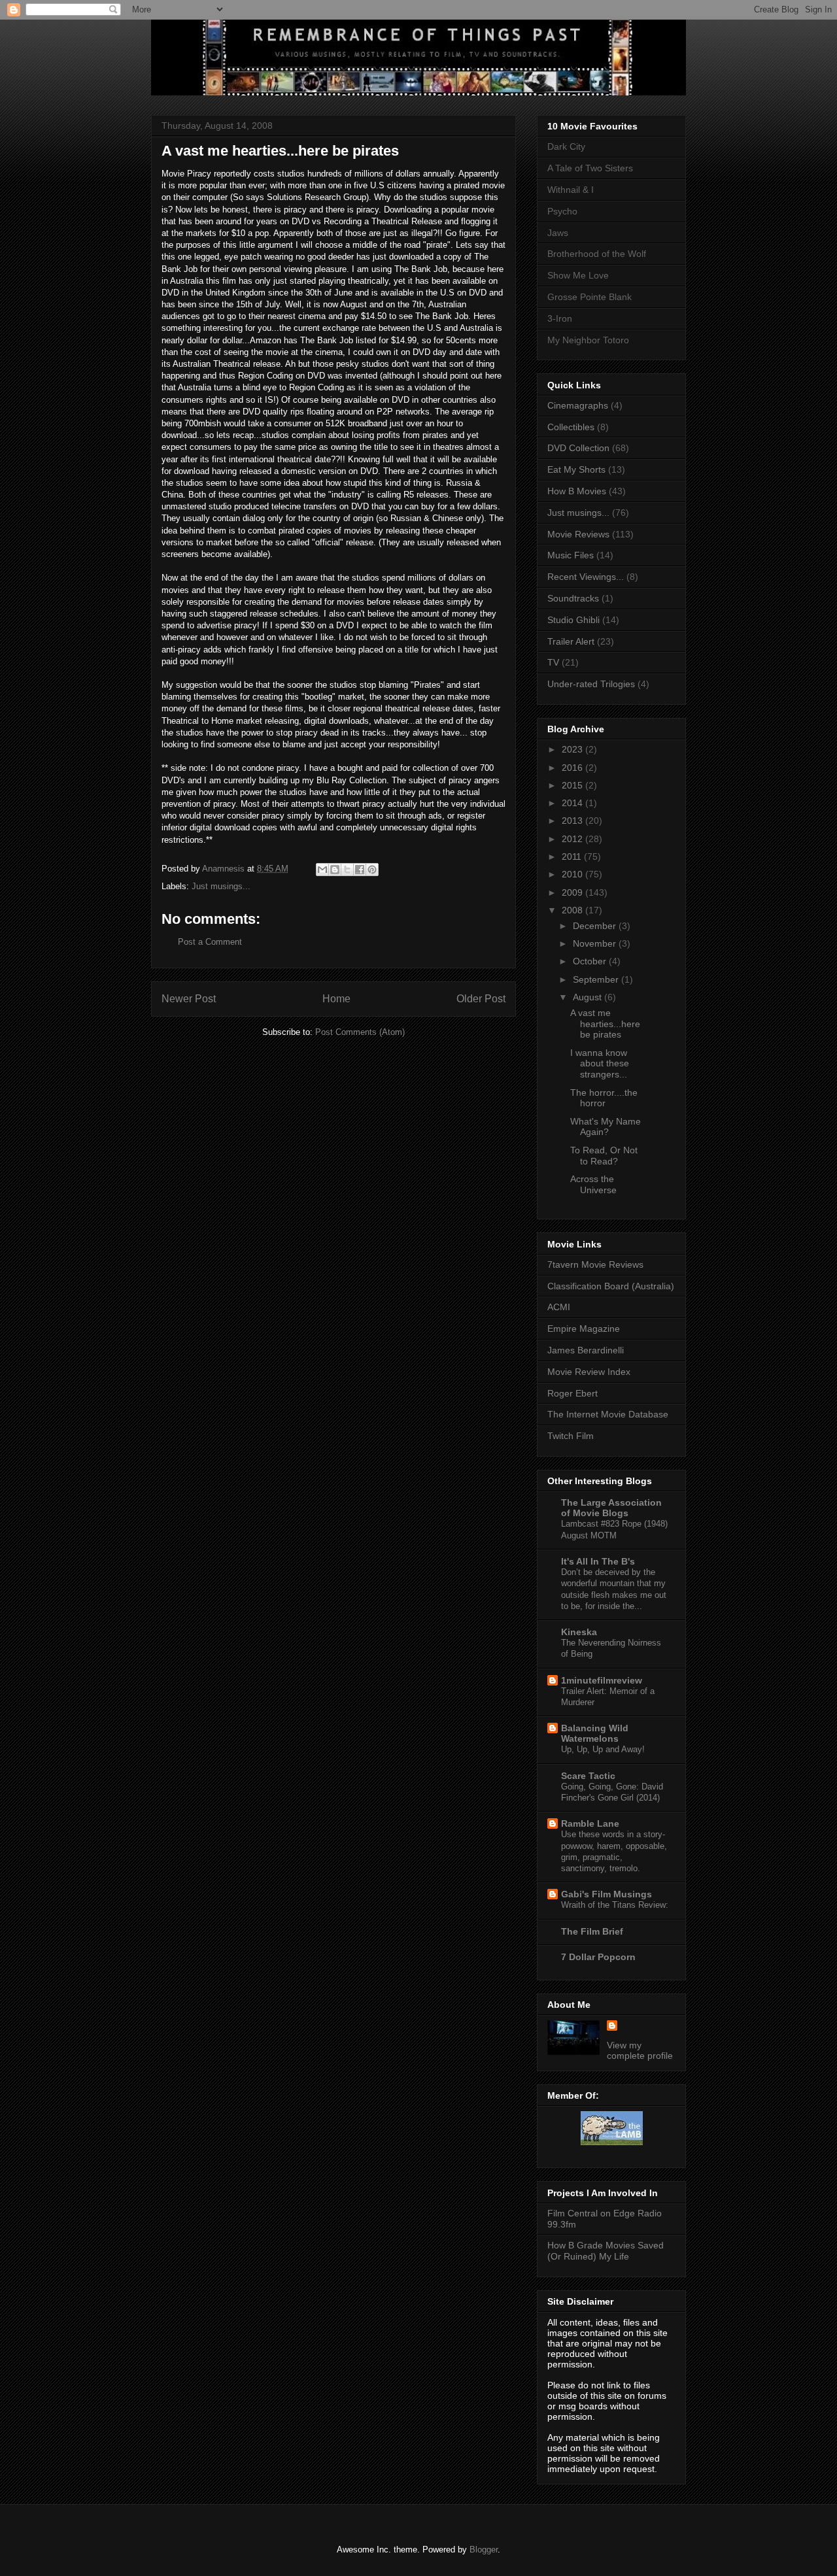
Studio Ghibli (573, 620)
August (589, 997)
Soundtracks (573, 598)
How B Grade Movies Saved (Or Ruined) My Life (606, 2251)
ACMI (559, 1307)
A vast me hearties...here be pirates (605, 1024)
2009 (573, 892)
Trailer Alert (571, 641)
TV (553, 662)
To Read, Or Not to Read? (604, 1156)
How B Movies (577, 491)
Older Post (481, 999)
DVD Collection (578, 448)
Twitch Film (571, 1436)
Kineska (579, 1632)
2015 (573, 785)
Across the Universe (593, 1184)
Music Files (571, 555)
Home (336, 999)
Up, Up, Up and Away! (603, 1749)
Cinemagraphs (578, 405)
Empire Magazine (584, 1329)
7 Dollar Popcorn (598, 1957)
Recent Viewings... (586, 577)
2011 (573, 856)
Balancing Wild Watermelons (595, 1733)
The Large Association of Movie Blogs (611, 1508)
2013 (573, 821)
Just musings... (221, 886)
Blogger (484, 2550)
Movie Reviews (578, 534)
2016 (573, 768)
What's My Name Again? (606, 1127)
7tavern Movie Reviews (595, 1264)
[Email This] (322, 870)
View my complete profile (640, 2050)
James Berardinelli (586, 1350)
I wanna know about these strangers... (600, 1064)
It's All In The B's (598, 1561)
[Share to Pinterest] (372, 870)
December (596, 926)
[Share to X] (347, 870)
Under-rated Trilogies (591, 684)
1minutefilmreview (602, 1680)
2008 (573, 910)
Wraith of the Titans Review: (615, 1905)
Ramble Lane (590, 1823)
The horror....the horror (604, 1098)
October (591, 961)
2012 (573, 839)
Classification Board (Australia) (611, 1286)
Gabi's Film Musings (606, 1894)
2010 (573, 874)
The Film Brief (592, 1931)
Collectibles (571, 427)
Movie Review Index (589, 1372)
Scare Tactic (588, 1776)
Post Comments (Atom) (360, 1032)
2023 (573, 749)
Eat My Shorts (576, 469)
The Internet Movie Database (608, 1414)
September (597, 979)
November (596, 943)
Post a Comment (210, 942)
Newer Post (189, 999)
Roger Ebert (572, 1393)
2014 (573, 803)
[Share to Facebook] (360, 870)
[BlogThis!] (335, 870)
